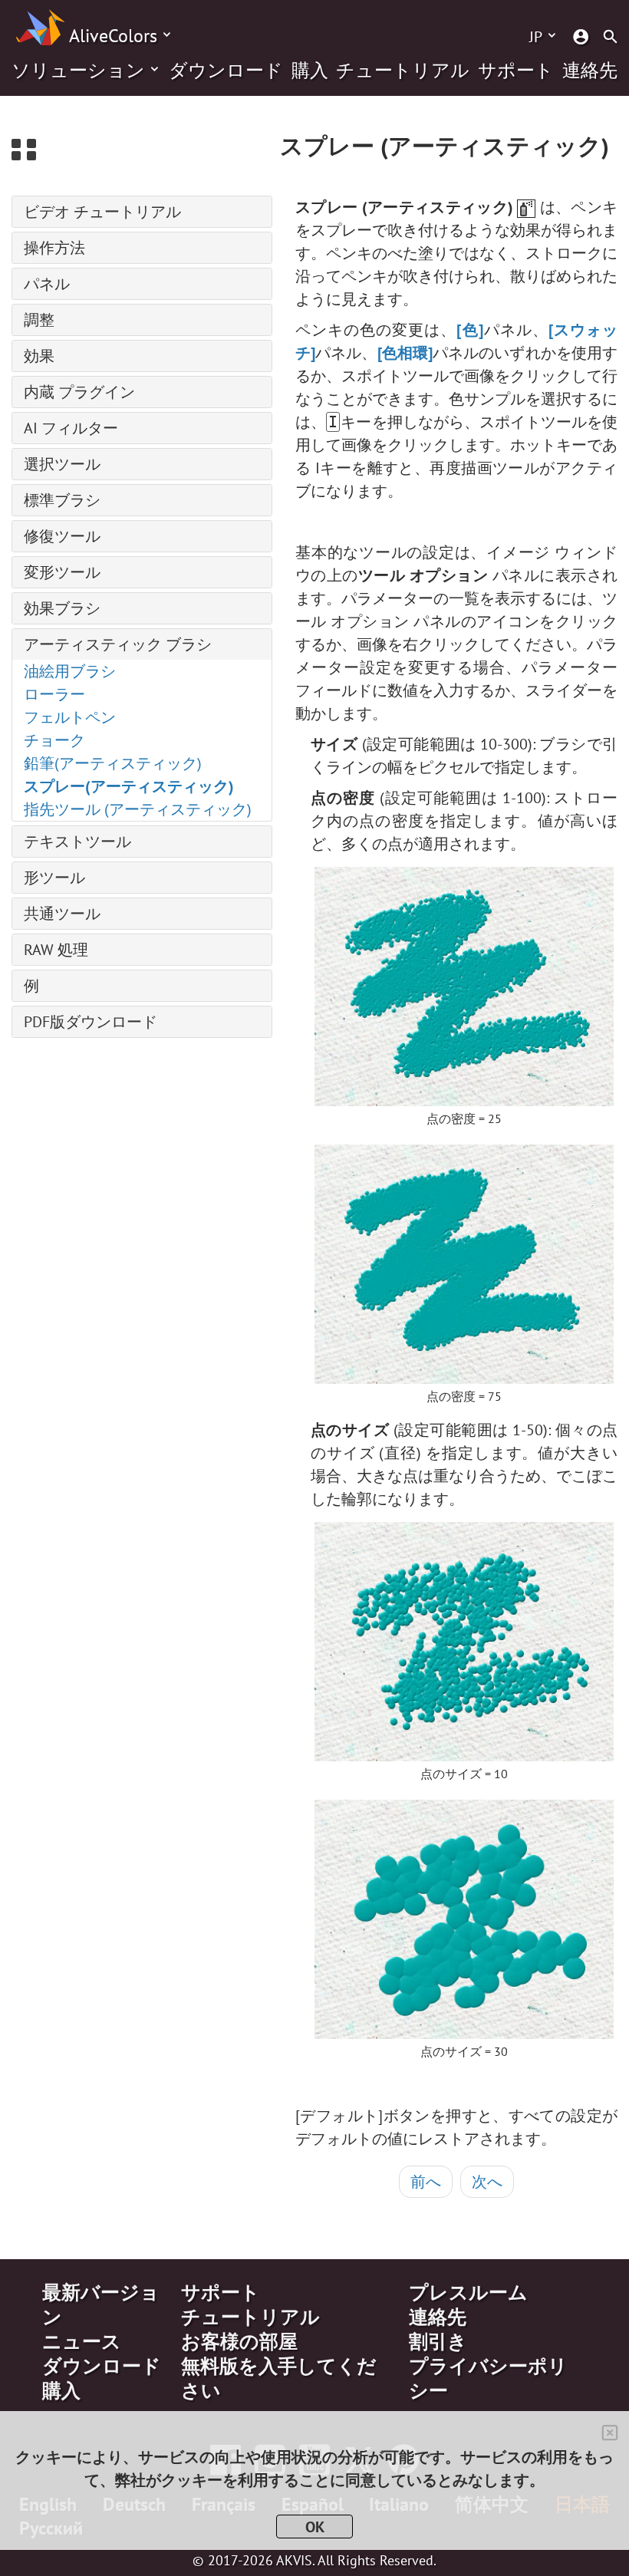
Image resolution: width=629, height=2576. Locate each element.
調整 (39, 320)
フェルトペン (70, 717)
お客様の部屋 (239, 2341)
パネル (47, 284)
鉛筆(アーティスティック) (113, 763)
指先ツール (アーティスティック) (138, 809)
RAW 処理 (56, 950)
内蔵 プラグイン (79, 392)
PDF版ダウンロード (91, 1022)
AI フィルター (71, 428)
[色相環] (405, 353)
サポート (516, 71)
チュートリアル (403, 71)
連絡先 (590, 71)
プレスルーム (468, 2292)
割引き (438, 2341)
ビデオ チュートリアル (102, 212)
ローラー (54, 694)
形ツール (54, 878)
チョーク (54, 740)
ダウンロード (226, 71)
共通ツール (62, 914)
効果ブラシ (62, 608)
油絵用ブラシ (70, 671)
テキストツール (77, 842)
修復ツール (62, 536)
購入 (310, 71)
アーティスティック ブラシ (118, 644)
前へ (426, 2182)
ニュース (82, 2341)
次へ (487, 2182)
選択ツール (62, 464)
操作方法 (54, 248)
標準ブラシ (62, 500)
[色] (469, 330)
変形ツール (62, 572)
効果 (39, 356)
